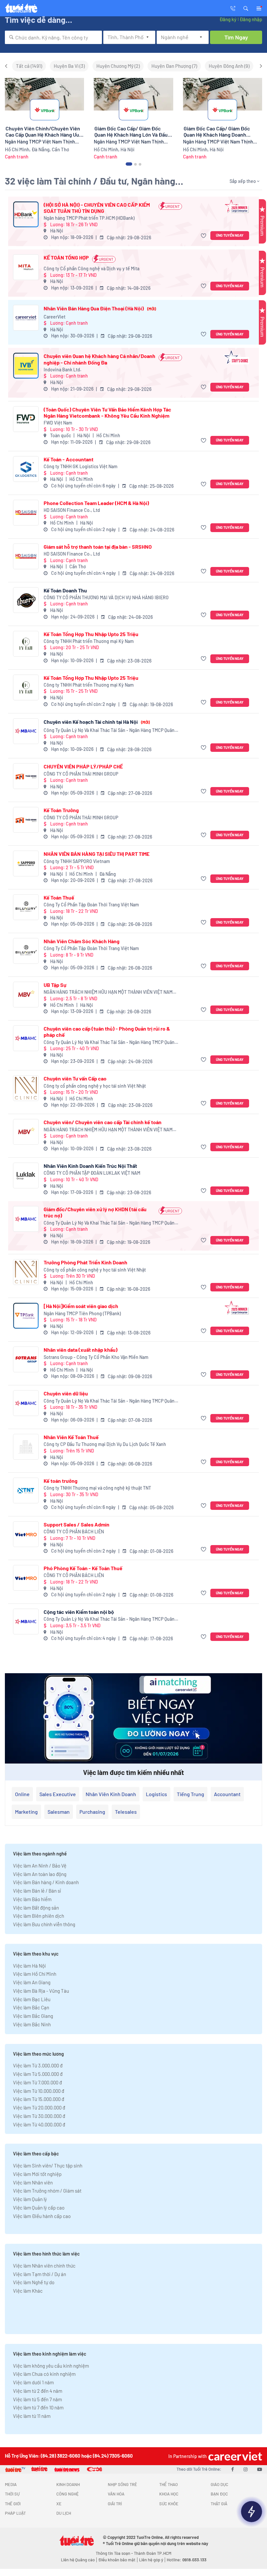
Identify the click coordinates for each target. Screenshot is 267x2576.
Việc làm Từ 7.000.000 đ (37, 2082)
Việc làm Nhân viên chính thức (44, 2266)
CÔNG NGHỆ (68, 2494)
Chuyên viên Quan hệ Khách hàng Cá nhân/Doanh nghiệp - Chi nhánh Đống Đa (99, 359)
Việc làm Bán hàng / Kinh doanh (46, 1882)
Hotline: (187, 2560)
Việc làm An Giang (32, 1982)
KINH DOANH (68, 2484)
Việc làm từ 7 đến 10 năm (38, 2407)
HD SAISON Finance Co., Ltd (72, 510)
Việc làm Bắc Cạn (31, 2007)
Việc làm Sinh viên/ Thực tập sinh (48, 2166)
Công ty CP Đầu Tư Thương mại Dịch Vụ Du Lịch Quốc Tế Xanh (105, 1444)
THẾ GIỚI (13, 2504)
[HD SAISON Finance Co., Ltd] (26, 513)
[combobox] (53, 37)
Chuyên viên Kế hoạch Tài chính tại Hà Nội (97, 722)
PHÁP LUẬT (15, 2513)
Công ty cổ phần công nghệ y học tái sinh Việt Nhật (95, 1086)
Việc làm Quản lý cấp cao (39, 2208)
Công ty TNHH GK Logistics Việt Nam (81, 466)
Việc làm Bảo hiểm (32, 1899)
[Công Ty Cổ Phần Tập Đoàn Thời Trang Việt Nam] (26, 907)
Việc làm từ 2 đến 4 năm (38, 2391)
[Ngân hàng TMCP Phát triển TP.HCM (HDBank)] (26, 214)
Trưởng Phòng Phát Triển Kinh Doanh (85, 1262)
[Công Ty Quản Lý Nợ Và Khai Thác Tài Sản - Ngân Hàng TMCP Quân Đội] (26, 731)
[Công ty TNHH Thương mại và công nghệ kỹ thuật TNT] (26, 1490)
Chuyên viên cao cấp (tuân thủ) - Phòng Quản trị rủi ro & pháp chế (107, 1032)
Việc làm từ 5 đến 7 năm (37, 2399)
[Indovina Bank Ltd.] (26, 366)
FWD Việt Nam (58, 423)
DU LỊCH (64, 2513)
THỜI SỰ (12, 2494)
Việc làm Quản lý (30, 2199)
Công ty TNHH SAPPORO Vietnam (77, 861)
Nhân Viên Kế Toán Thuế (71, 1437)
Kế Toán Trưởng (61, 810)
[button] (246, 8)
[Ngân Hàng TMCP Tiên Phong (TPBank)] (26, 1316)
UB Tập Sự (55, 985)
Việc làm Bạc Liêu (32, 1999)
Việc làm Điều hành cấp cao (42, 2216)
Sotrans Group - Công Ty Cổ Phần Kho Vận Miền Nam (96, 1357)
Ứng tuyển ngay (230, 235)
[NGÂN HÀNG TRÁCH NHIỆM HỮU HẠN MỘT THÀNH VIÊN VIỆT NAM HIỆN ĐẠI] (26, 995)
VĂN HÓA (116, 2494)
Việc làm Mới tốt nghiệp (37, 2174)
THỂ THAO (169, 2484)
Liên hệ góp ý (151, 2560)
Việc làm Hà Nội (29, 1966)
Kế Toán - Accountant (69, 459)
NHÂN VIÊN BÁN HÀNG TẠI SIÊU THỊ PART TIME (97, 854)
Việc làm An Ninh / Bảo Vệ (40, 1866)
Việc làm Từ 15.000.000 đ (39, 2099)
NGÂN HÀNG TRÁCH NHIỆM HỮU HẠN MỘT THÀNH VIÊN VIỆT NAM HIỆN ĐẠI (108, 992)
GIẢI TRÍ (115, 2504)
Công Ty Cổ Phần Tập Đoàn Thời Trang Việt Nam (91, 905)
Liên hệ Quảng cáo (78, 2560)
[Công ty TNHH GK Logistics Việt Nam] (26, 469)
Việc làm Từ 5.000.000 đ (38, 2074)
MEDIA (11, 2484)
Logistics (156, 1794)
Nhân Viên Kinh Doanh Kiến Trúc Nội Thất (90, 1166)
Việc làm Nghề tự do (34, 2282)
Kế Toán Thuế (59, 897)
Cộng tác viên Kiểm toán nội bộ (79, 1612)
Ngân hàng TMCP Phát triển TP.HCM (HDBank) (89, 218)
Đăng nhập (251, 19)
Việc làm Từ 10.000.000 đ (39, 2091)
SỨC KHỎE (169, 2504)
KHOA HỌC (169, 2494)
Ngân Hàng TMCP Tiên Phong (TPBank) (82, 1313)
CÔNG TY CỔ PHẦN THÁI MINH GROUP (81, 774)
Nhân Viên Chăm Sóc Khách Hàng (82, 941)
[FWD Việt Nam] (26, 419)
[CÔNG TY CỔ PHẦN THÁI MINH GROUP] (26, 776)
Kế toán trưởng (61, 1481)
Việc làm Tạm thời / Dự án (40, 2274)
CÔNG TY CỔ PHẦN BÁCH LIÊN (74, 1532)
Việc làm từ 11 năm (32, 2416)
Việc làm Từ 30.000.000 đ (39, 2116)
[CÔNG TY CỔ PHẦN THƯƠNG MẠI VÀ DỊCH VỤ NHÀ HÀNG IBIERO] (26, 600)
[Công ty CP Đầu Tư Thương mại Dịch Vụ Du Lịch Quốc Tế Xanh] (26, 1447)
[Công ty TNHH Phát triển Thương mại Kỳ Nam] (26, 644)
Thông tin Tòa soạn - (115, 2553)
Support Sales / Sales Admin (77, 1524)
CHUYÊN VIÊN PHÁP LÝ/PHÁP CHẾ (83, 766)
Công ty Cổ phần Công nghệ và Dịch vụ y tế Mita (91, 268)
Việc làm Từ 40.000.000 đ (39, 2124)
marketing (26, 1812)
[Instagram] (246, 2469)
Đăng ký (228, 19)
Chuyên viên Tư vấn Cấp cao (75, 1078)
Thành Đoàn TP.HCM (153, 2553)
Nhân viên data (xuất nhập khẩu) (81, 1350)
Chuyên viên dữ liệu (66, 1393)
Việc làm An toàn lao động (40, 1874)
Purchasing (92, 1812)
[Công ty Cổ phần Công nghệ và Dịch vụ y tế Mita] (26, 267)
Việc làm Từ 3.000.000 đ (38, 2065)
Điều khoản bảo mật (117, 2560)
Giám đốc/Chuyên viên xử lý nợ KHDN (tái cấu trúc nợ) (95, 1212)
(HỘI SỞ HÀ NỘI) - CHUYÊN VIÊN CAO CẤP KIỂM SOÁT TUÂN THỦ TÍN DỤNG (97, 208)
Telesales (126, 1812)
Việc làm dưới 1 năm (33, 2382)
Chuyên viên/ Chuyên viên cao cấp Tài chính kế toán (103, 1122)
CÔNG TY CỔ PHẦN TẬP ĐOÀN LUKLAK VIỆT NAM (92, 1173)
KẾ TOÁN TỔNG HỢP (66, 257)
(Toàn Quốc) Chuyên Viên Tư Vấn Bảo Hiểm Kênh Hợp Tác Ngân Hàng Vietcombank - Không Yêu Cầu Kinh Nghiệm (107, 412)
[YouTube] (260, 2469)
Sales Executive (58, 1794)
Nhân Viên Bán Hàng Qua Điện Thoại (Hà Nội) (100, 308)
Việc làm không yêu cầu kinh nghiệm (51, 2366)
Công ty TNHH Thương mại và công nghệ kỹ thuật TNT (97, 1488)
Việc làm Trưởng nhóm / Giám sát (47, 2191)
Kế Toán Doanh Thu (65, 590)
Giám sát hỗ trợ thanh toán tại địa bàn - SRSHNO (98, 547)
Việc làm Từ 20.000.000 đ (39, 2107)
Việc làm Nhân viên (33, 2182)
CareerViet (55, 317)
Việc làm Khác (28, 2291)
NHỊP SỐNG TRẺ (122, 2484)
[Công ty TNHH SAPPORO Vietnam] (26, 864)
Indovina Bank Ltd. (63, 370)
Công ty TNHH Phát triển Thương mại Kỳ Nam (89, 641)
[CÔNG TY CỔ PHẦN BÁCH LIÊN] (26, 1534)
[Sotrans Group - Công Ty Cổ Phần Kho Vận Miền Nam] (26, 1359)
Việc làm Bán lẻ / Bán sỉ (37, 1891)
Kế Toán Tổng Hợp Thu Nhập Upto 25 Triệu (91, 634)
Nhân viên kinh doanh (111, 1794)
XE (59, 2504)
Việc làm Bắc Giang (33, 2016)
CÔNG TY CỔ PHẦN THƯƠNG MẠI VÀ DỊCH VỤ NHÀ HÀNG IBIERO (106, 597)
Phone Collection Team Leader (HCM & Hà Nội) (96, 503)
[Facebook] (232, 2469)
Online (22, 1794)
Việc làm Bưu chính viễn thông (44, 1924)
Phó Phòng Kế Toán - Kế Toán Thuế (83, 1568)
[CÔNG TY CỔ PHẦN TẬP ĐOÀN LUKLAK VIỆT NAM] (26, 1176)
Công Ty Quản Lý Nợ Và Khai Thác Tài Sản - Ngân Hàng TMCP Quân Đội (109, 730)
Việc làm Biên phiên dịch (39, 1916)
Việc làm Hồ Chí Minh (35, 1974)
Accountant (227, 1794)
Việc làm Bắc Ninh (32, 2024)
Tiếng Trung (190, 1794)
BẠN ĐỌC (219, 2494)
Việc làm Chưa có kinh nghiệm (44, 2374)
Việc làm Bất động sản (36, 1908)
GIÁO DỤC (219, 2484)
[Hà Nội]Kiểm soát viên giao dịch (81, 1306)
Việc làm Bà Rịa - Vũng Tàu (41, 1991)
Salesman (59, 1812)
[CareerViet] (26, 318)
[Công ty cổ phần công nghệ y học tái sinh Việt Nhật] (26, 1088)
